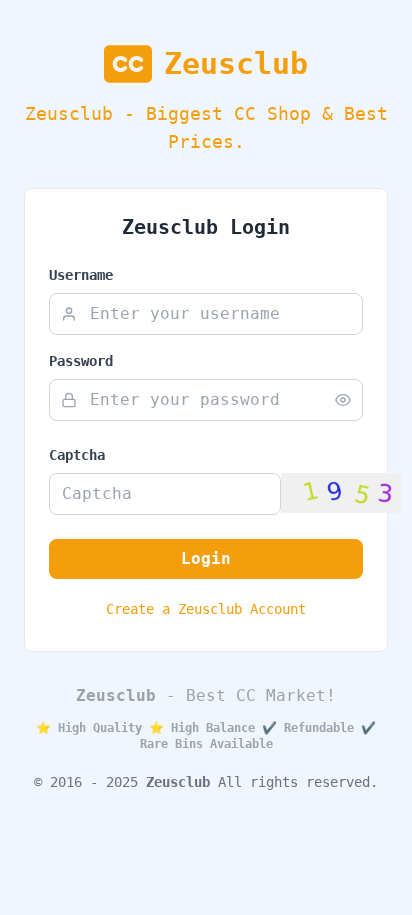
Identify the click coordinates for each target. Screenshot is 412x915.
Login (206, 558)
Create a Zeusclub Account (206, 609)
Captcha (77, 455)
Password (81, 361)
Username (81, 275)
